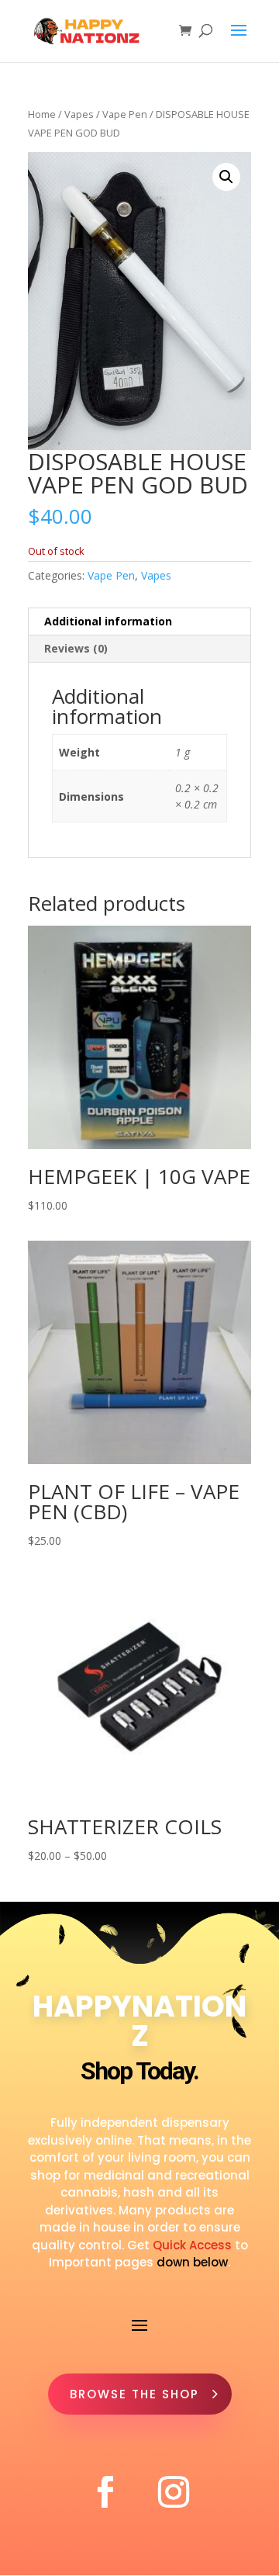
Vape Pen (125, 114)
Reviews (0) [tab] (76, 648)
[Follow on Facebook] (105, 2492)
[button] (226, 177)
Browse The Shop (134, 2394)
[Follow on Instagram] (174, 2492)
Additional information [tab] (108, 621)
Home (42, 114)
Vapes (79, 114)
